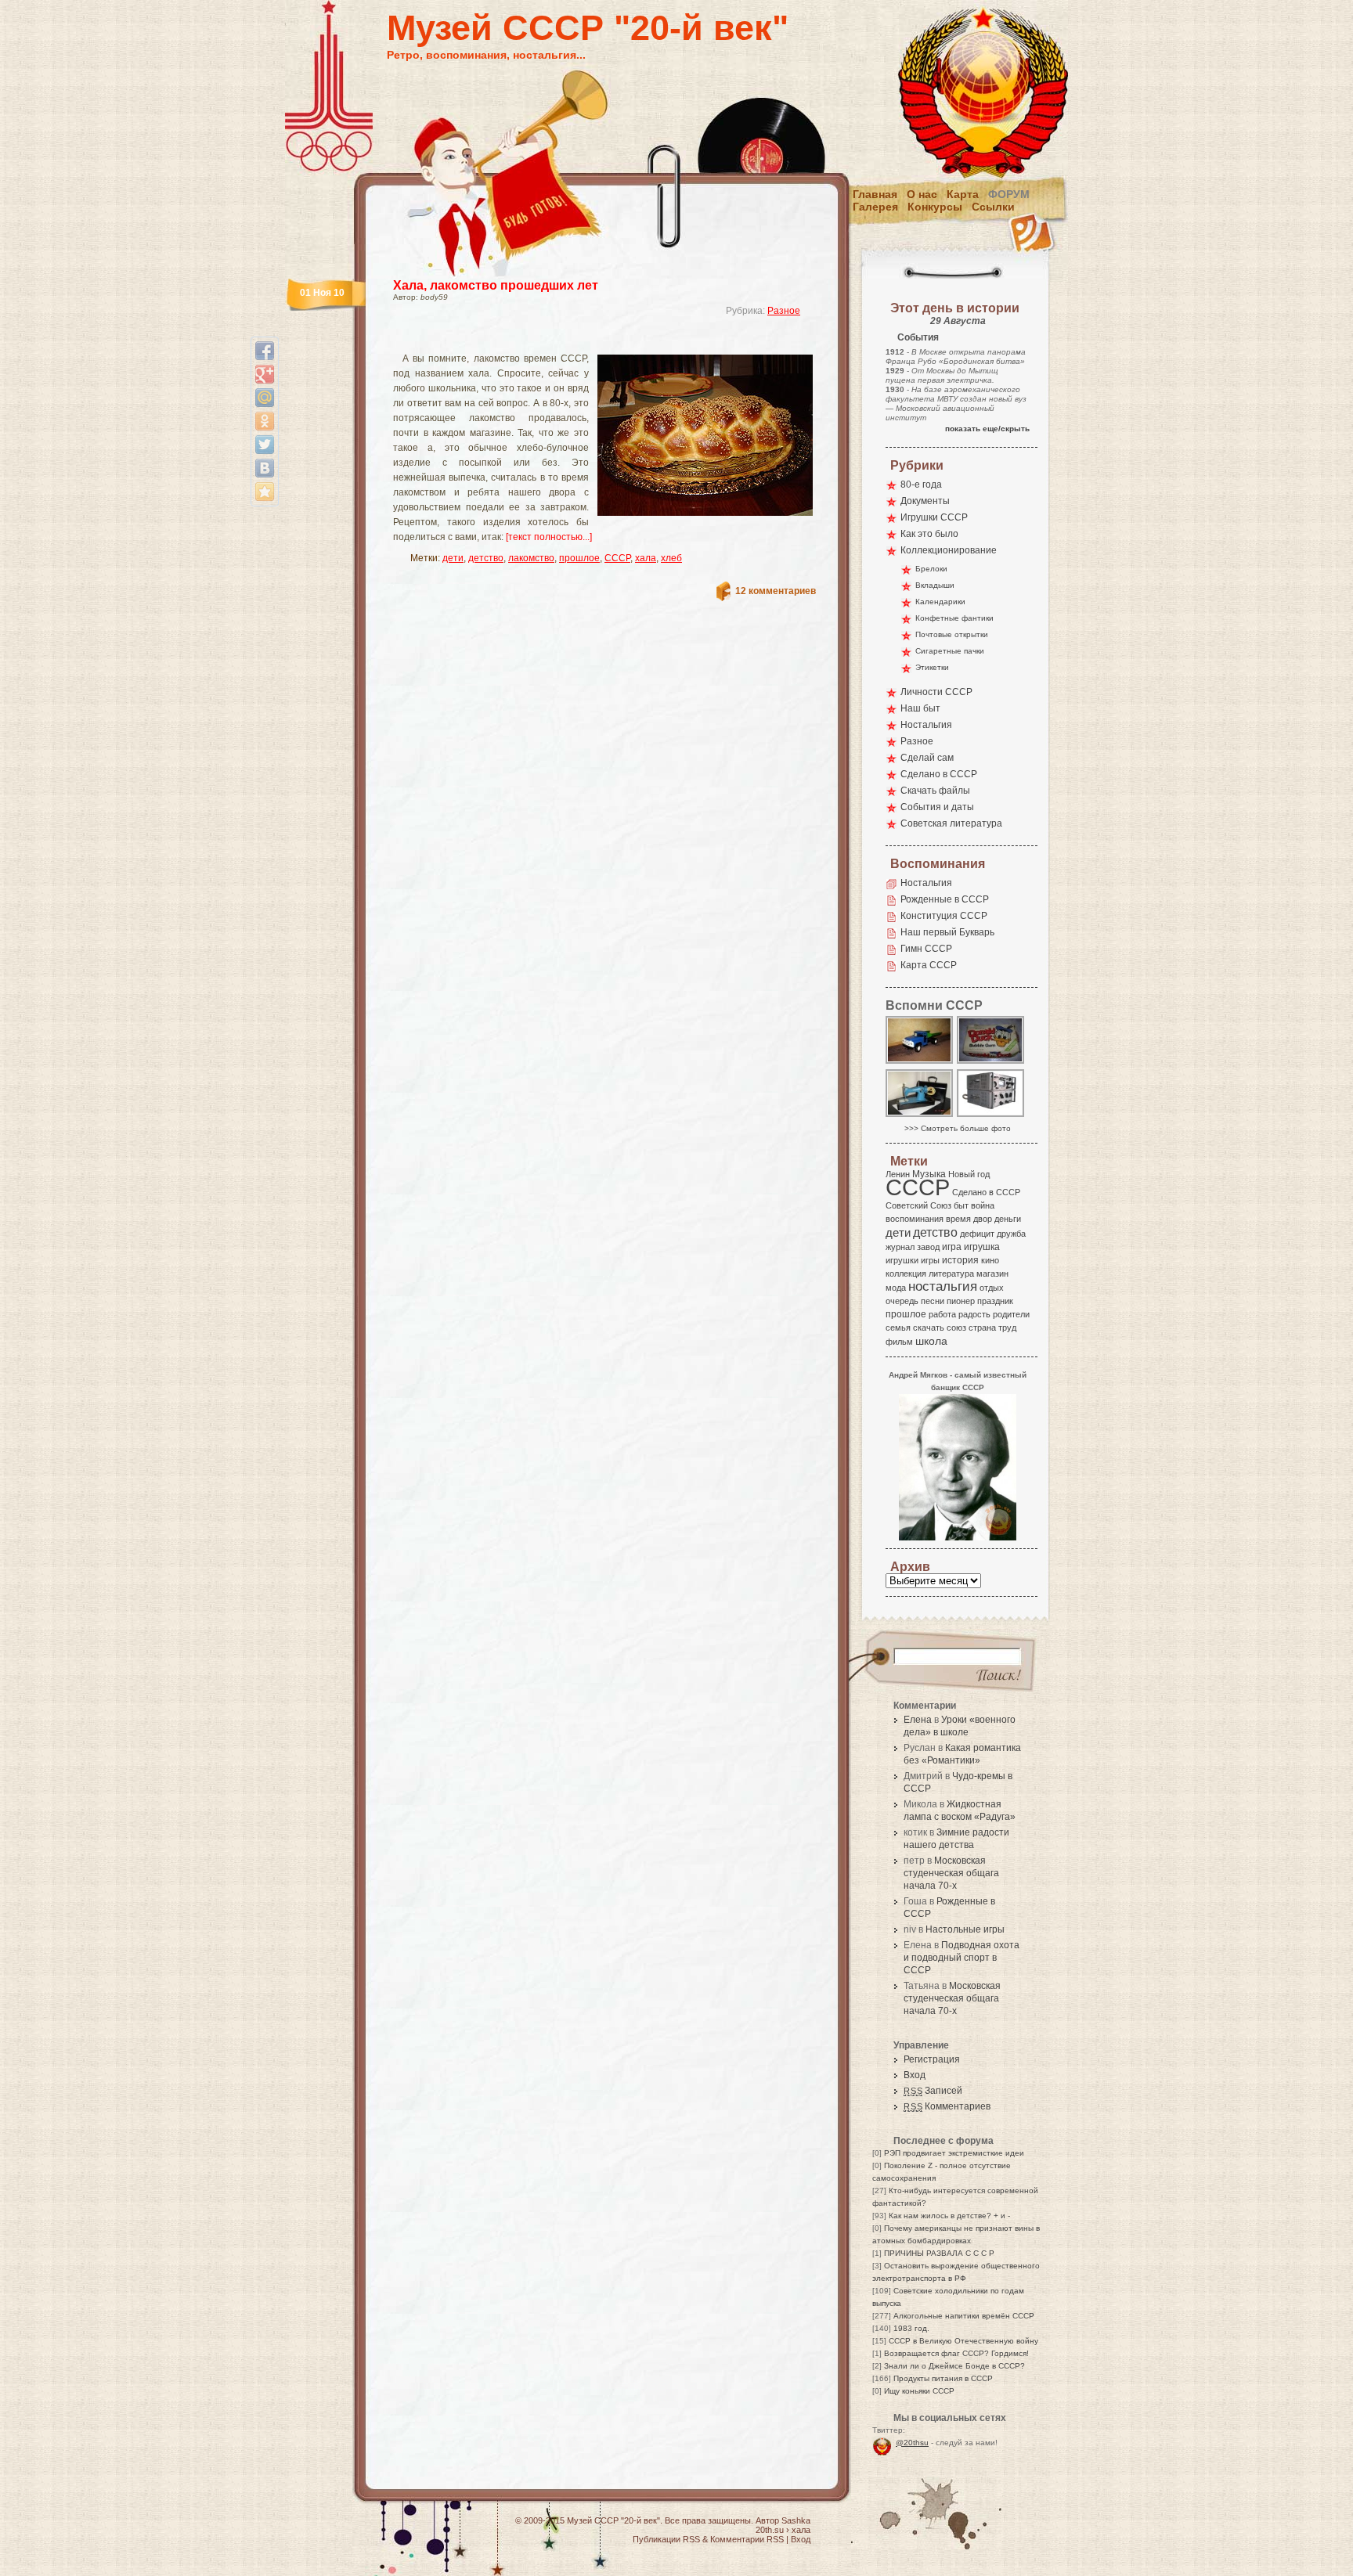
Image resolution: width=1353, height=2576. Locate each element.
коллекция (906, 1274)
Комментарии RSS (747, 2539)
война (983, 1205)
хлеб (671, 558)
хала (646, 558)
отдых (992, 1288)
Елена (918, 1720)
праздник (995, 1301)
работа (942, 1314)
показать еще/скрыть (987, 429)
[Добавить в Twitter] (265, 445)
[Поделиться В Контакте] (265, 468)
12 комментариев (776, 591)
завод (928, 1247)
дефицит (977, 1234)
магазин (992, 1274)
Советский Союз (918, 1205)
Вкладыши (935, 585)
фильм (899, 1342)
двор (983, 1219)
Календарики (940, 602)
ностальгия (943, 1286)
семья (898, 1328)
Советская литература (951, 823)
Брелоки (931, 569)
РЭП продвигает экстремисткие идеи (954, 2153)
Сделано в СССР (939, 774)
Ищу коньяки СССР (919, 2391)
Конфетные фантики (954, 618)
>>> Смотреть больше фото (958, 1128)
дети (453, 558)
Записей (933, 2091)
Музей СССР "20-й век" (588, 28)
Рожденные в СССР (945, 899)
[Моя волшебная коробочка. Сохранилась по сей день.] (991, 1063)
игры (930, 1260)
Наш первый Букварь (947, 932)
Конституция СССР (944, 916)
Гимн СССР (926, 949)
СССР (617, 558)
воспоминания (915, 1219)
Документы (925, 501)
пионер (961, 1301)
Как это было (929, 534)
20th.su (770, 2530)
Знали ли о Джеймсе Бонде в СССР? (954, 2366)
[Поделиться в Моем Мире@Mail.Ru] (265, 398)
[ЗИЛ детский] (920, 1063)
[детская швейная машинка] (920, 1116)
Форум (1009, 194)
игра (952, 1247)
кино (990, 1260)
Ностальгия (926, 725)
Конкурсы (935, 207)
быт (961, 1205)
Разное (784, 311)
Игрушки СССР (934, 517)
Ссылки (993, 207)
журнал (900, 1247)
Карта (963, 194)
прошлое (579, 558)
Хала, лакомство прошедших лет (496, 285)
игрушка (982, 1247)
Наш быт (920, 708)
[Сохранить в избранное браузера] (265, 492)
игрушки (902, 1260)
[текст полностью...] (549, 537)
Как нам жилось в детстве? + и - (949, 2216)
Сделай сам (927, 758)
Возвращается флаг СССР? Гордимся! (956, 2353)
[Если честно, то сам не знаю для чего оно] (991, 1116)
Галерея (875, 207)
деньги (1008, 1219)
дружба (1011, 1234)
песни (933, 1301)
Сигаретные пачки (950, 651)
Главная (875, 194)
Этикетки (932, 667)
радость (974, 1314)
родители (1011, 1314)
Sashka (796, 2520)
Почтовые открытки (952, 634)
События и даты (937, 807)
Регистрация (932, 2059)
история (960, 1260)
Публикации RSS (666, 2539)
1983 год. (911, 2328)
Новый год (969, 1174)
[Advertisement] (586, 341)
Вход (915, 2075)
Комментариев (947, 2106)
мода (896, 1288)
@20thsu (912, 2443)
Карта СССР (929, 965)
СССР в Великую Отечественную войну (963, 2341)
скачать (929, 1328)
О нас (922, 194)
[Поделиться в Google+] (265, 374)
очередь (902, 1301)
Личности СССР (936, 692)
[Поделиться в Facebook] (265, 351)
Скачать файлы (935, 791)
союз (956, 1328)
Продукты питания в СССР (943, 2378)
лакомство (531, 558)
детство (486, 558)
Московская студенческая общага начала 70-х (951, 1873)
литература (951, 1274)
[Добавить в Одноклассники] (265, 421)
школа (931, 1341)
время (958, 1219)
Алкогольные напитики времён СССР (964, 2316)
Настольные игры (965, 1929)
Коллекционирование (949, 550)
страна (982, 1328)
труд (1007, 1328)
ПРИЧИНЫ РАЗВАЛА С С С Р (939, 2253)
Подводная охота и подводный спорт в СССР (962, 1958)
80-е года (921, 485)
